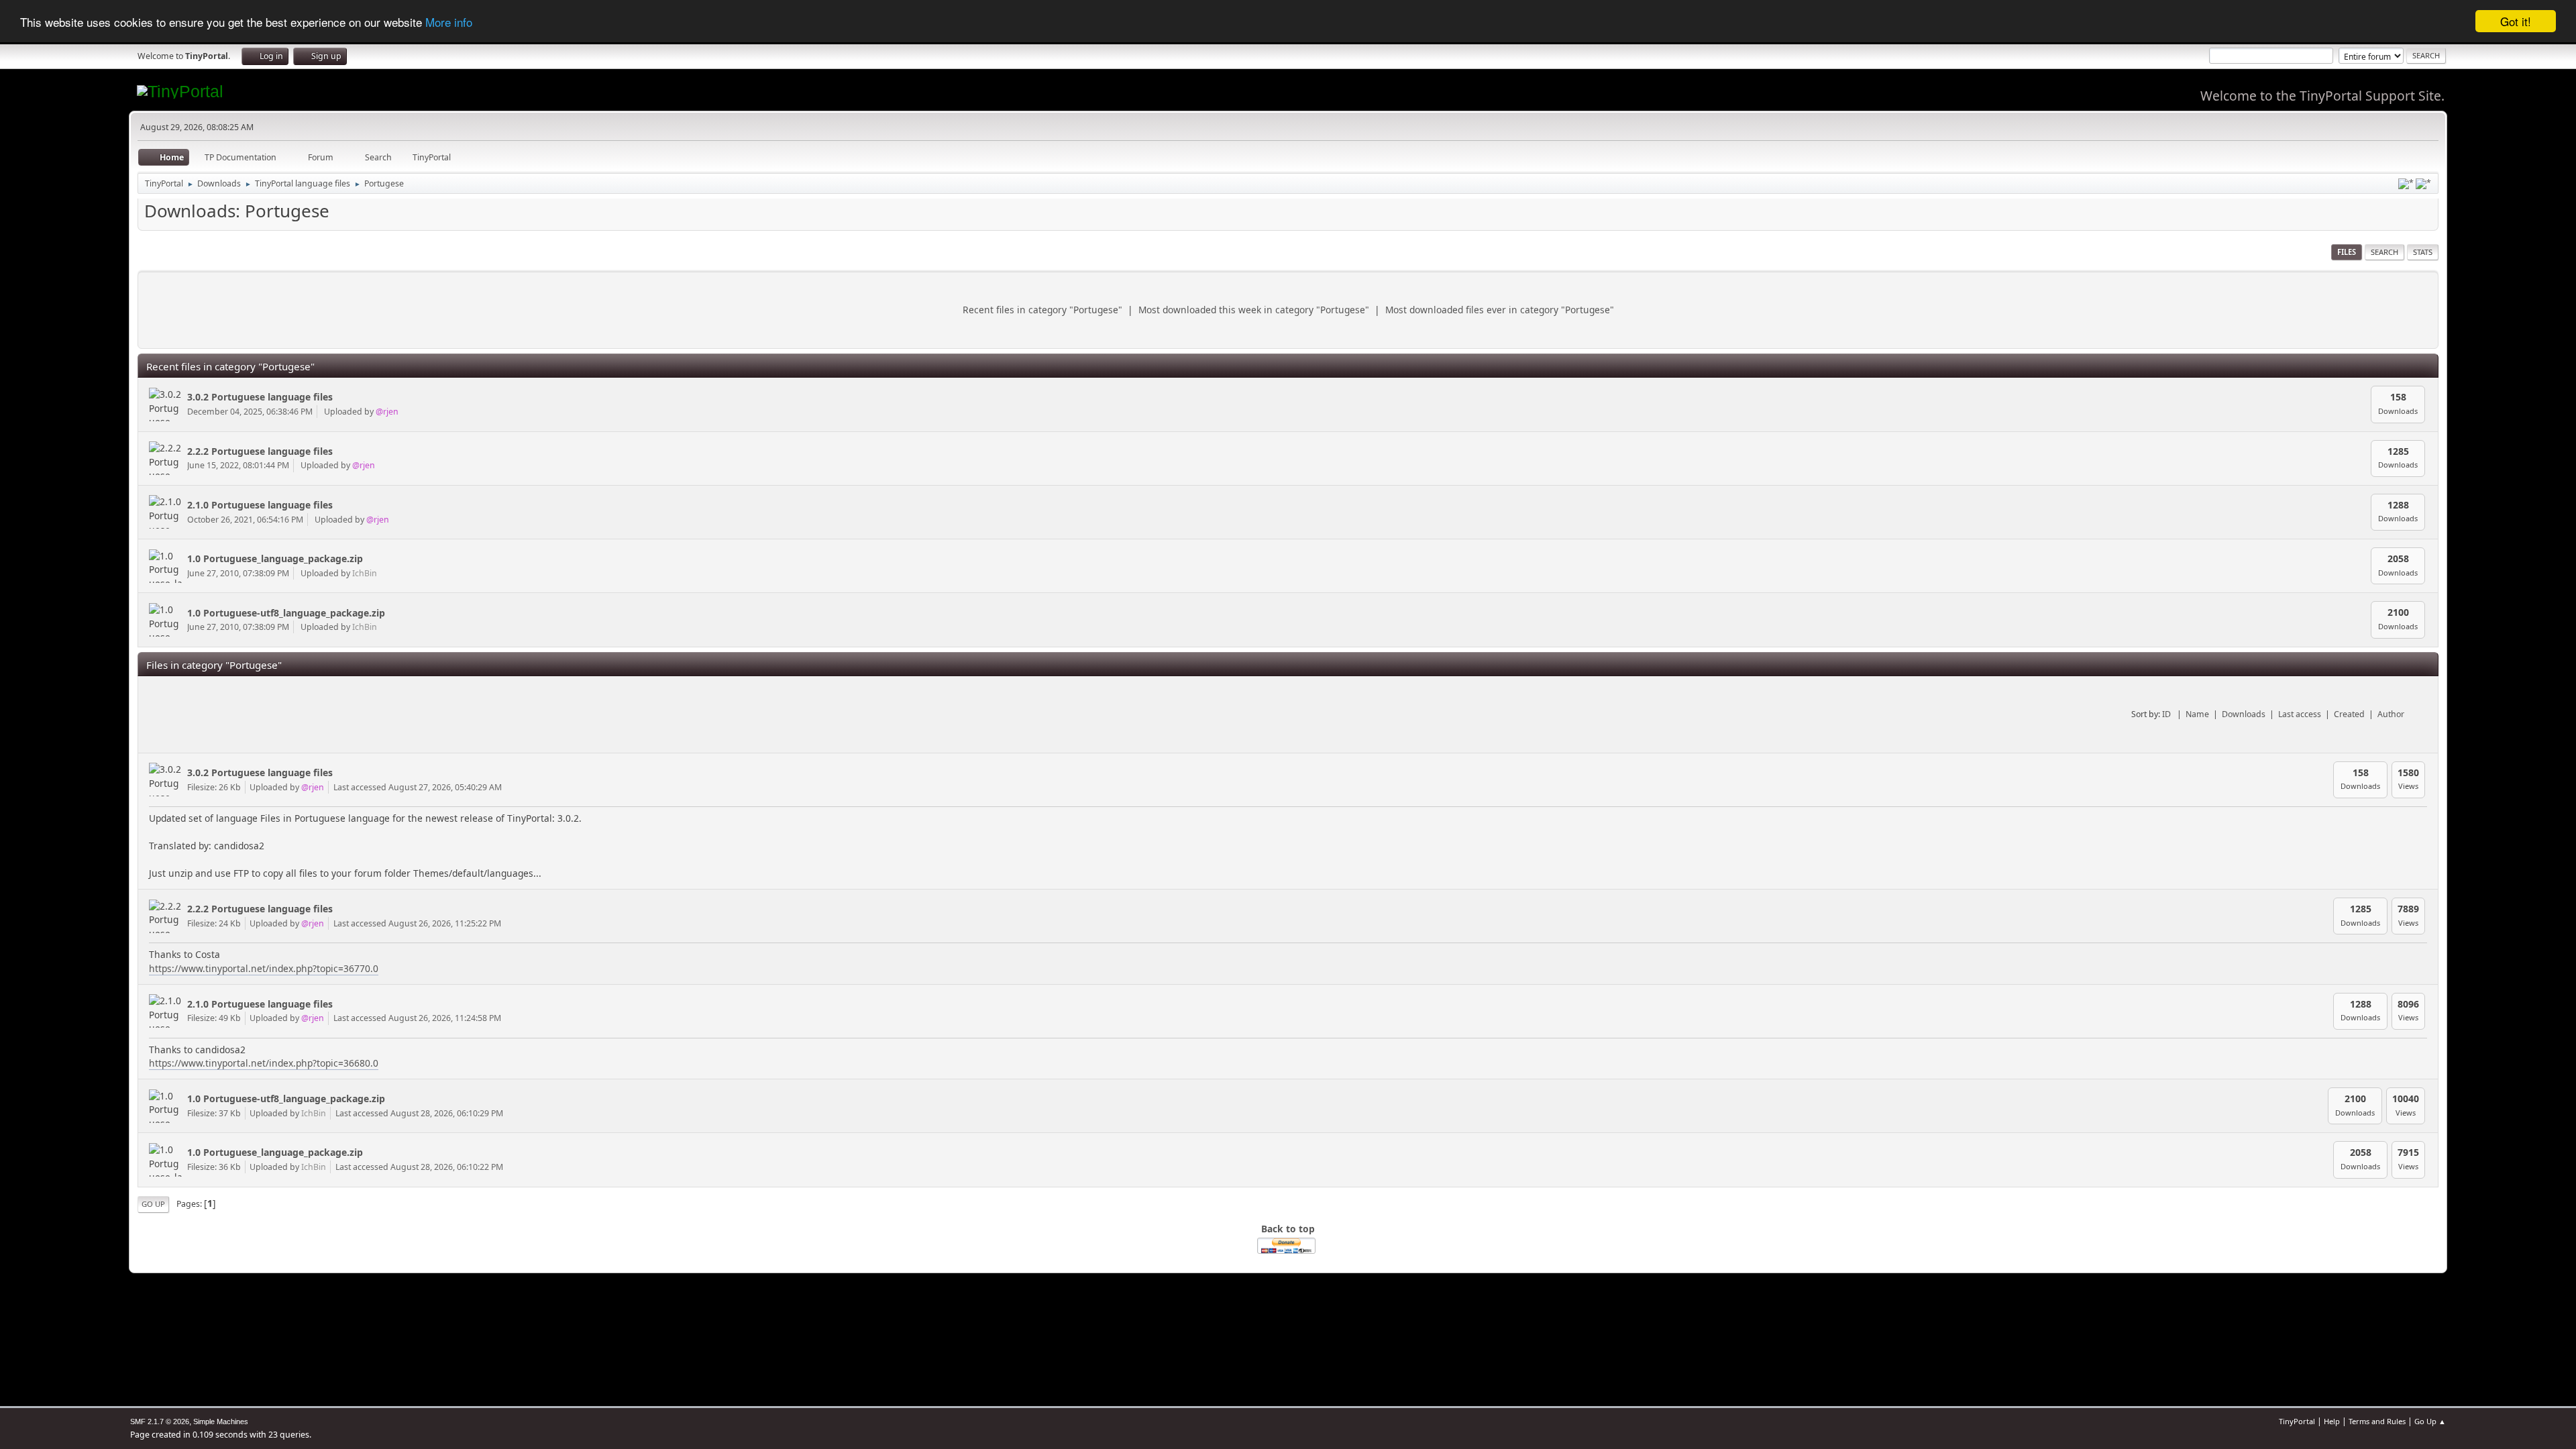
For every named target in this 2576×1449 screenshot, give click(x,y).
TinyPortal (2297, 1421)
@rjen (387, 412)
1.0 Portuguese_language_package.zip (275, 558)
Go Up (153, 1204)
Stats (2423, 252)
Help (2332, 1421)
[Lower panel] (2406, 184)
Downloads (2244, 714)
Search (2384, 252)
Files (2347, 252)
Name (2197, 714)
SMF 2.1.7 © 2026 (160, 1421)
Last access (2300, 714)
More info (449, 22)
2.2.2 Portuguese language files (260, 451)
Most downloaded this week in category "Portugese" (1254, 310)
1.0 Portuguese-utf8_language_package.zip (286, 613)
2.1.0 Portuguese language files (260, 505)
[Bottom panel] (2423, 184)
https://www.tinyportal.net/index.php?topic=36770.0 (264, 968)
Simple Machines (221, 1421)
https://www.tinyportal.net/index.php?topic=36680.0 (264, 1063)
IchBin (365, 573)
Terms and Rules (2377, 1421)
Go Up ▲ (2430, 1421)
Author (2391, 714)
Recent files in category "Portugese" (1042, 310)
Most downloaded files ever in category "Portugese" (1500, 310)
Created (2349, 714)
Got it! (2516, 21)
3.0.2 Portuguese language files (260, 397)
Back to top (1288, 1229)
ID (2167, 714)
